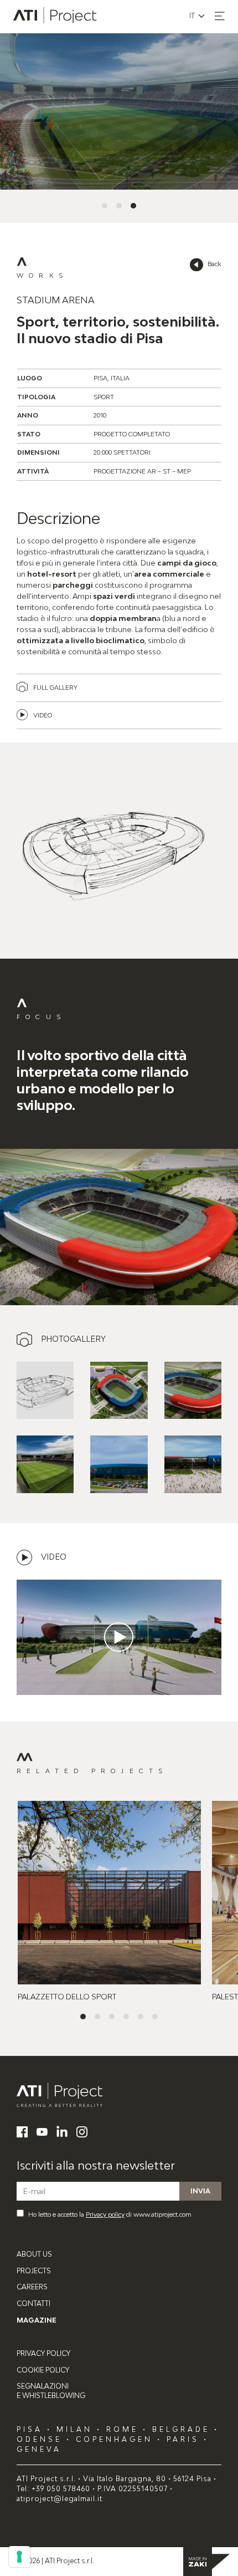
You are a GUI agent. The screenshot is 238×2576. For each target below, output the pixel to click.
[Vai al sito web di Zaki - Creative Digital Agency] (206, 2562)
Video (43, 715)
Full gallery (55, 687)
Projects (34, 2271)
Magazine (37, 2320)
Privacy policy (105, 2214)
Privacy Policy (43, 2353)
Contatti (33, 2303)
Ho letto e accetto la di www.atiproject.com (110, 2214)
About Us (34, 2254)
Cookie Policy (43, 2370)
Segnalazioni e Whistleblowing (51, 2391)
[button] (220, 16)
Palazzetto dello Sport (67, 1997)
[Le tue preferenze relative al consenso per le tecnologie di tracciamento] (19, 2557)
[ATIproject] (56, 17)
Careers (32, 2287)
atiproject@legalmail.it (59, 2499)
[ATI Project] (119, 2095)
